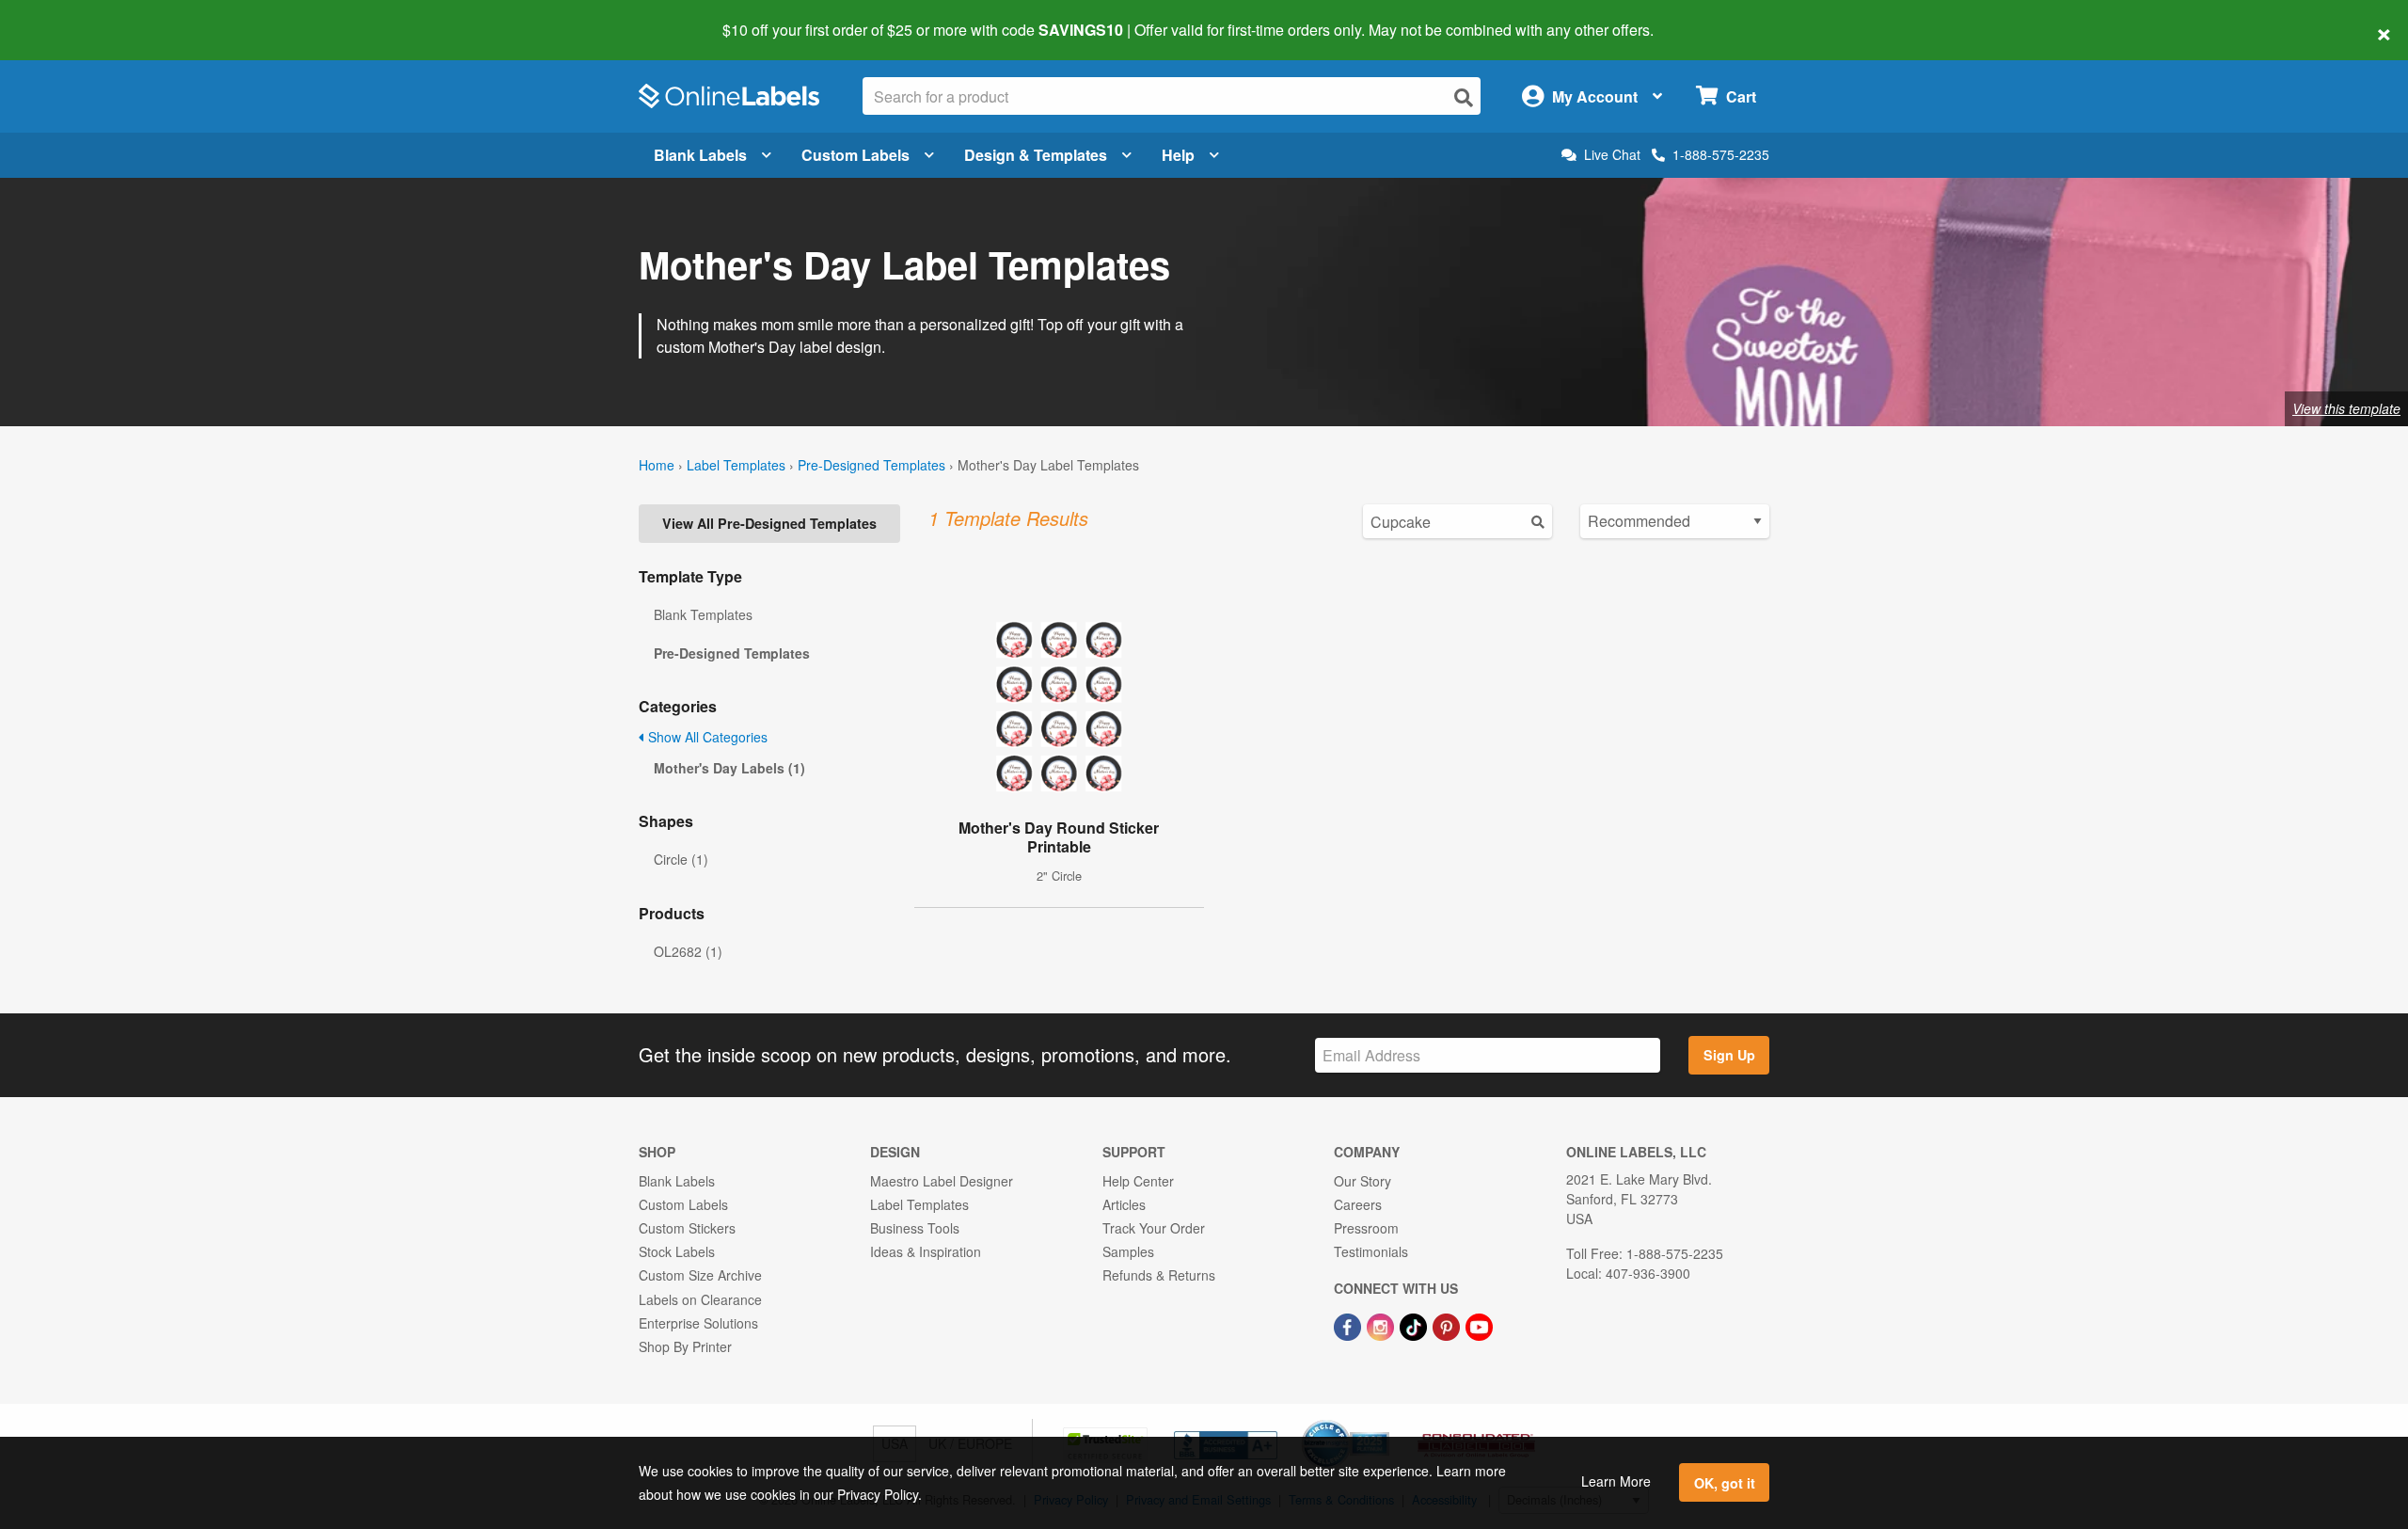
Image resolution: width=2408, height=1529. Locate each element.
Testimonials (1371, 1251)
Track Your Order (1154, 1228)
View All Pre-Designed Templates (769, 523)
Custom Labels (855, 155)
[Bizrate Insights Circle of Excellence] (1383, 1422)
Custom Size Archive (700, 1275)
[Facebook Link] (1349, 1326)
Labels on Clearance (700, 1299)
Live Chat (1612, 155)
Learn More (1616, 1481)
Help (1178, 155)
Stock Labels (677, 1251)
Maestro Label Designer (942, 1181)
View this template (2346, 408)
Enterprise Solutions (698, 1323)
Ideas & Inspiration (926, 1251)
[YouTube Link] (1479, 1326)
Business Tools (915, 1228)
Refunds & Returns (1159, 1275)
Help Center (1138, 1181)
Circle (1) (681, 859)
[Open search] (1464, 97)
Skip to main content (68, 17)
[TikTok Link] (1415, 1326)
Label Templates (736, 465)
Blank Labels (700, 155)
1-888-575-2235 (1721, 154)
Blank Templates (703, 614)
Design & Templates (1036, 155)
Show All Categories (706, 737)
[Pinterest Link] (1448, 1326)
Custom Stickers (687, 1228)
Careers (1358, 1204)
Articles (1124, 1204)
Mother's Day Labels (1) (729, 768)
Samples (1128, 1251)
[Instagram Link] (1382, 1326)
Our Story (1362, 1181)
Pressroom (1366, 1228)
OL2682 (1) (688, 951)
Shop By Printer (685, 1346)
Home (657, 465)
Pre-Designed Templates (871, 465)
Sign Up (1729, 1055)
